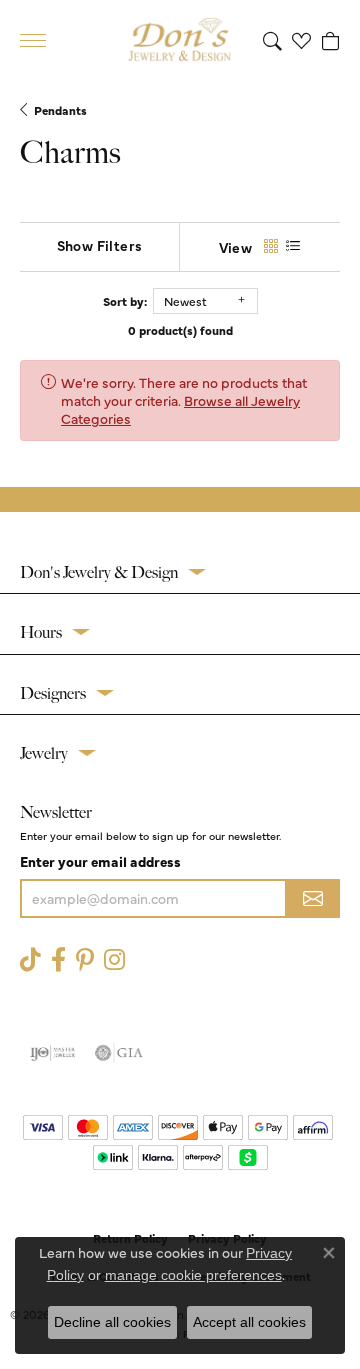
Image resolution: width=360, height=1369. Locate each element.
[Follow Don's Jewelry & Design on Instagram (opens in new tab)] (114, 960)
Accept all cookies (249, 1322)
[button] (272, 40)
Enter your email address (100, 861)
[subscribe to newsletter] (313, 898)
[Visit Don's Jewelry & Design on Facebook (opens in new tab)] (58, 960)
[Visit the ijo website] (52, 1053)
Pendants (60, 110)
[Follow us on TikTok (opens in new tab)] (30, 960)
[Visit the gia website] (119, 1053)
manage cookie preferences (193, 1275)
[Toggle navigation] (33, 40)
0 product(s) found (180, 330)
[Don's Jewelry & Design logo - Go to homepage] (180, 40)
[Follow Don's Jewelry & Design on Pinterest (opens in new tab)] (85, 960)
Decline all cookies (112, 1322)
